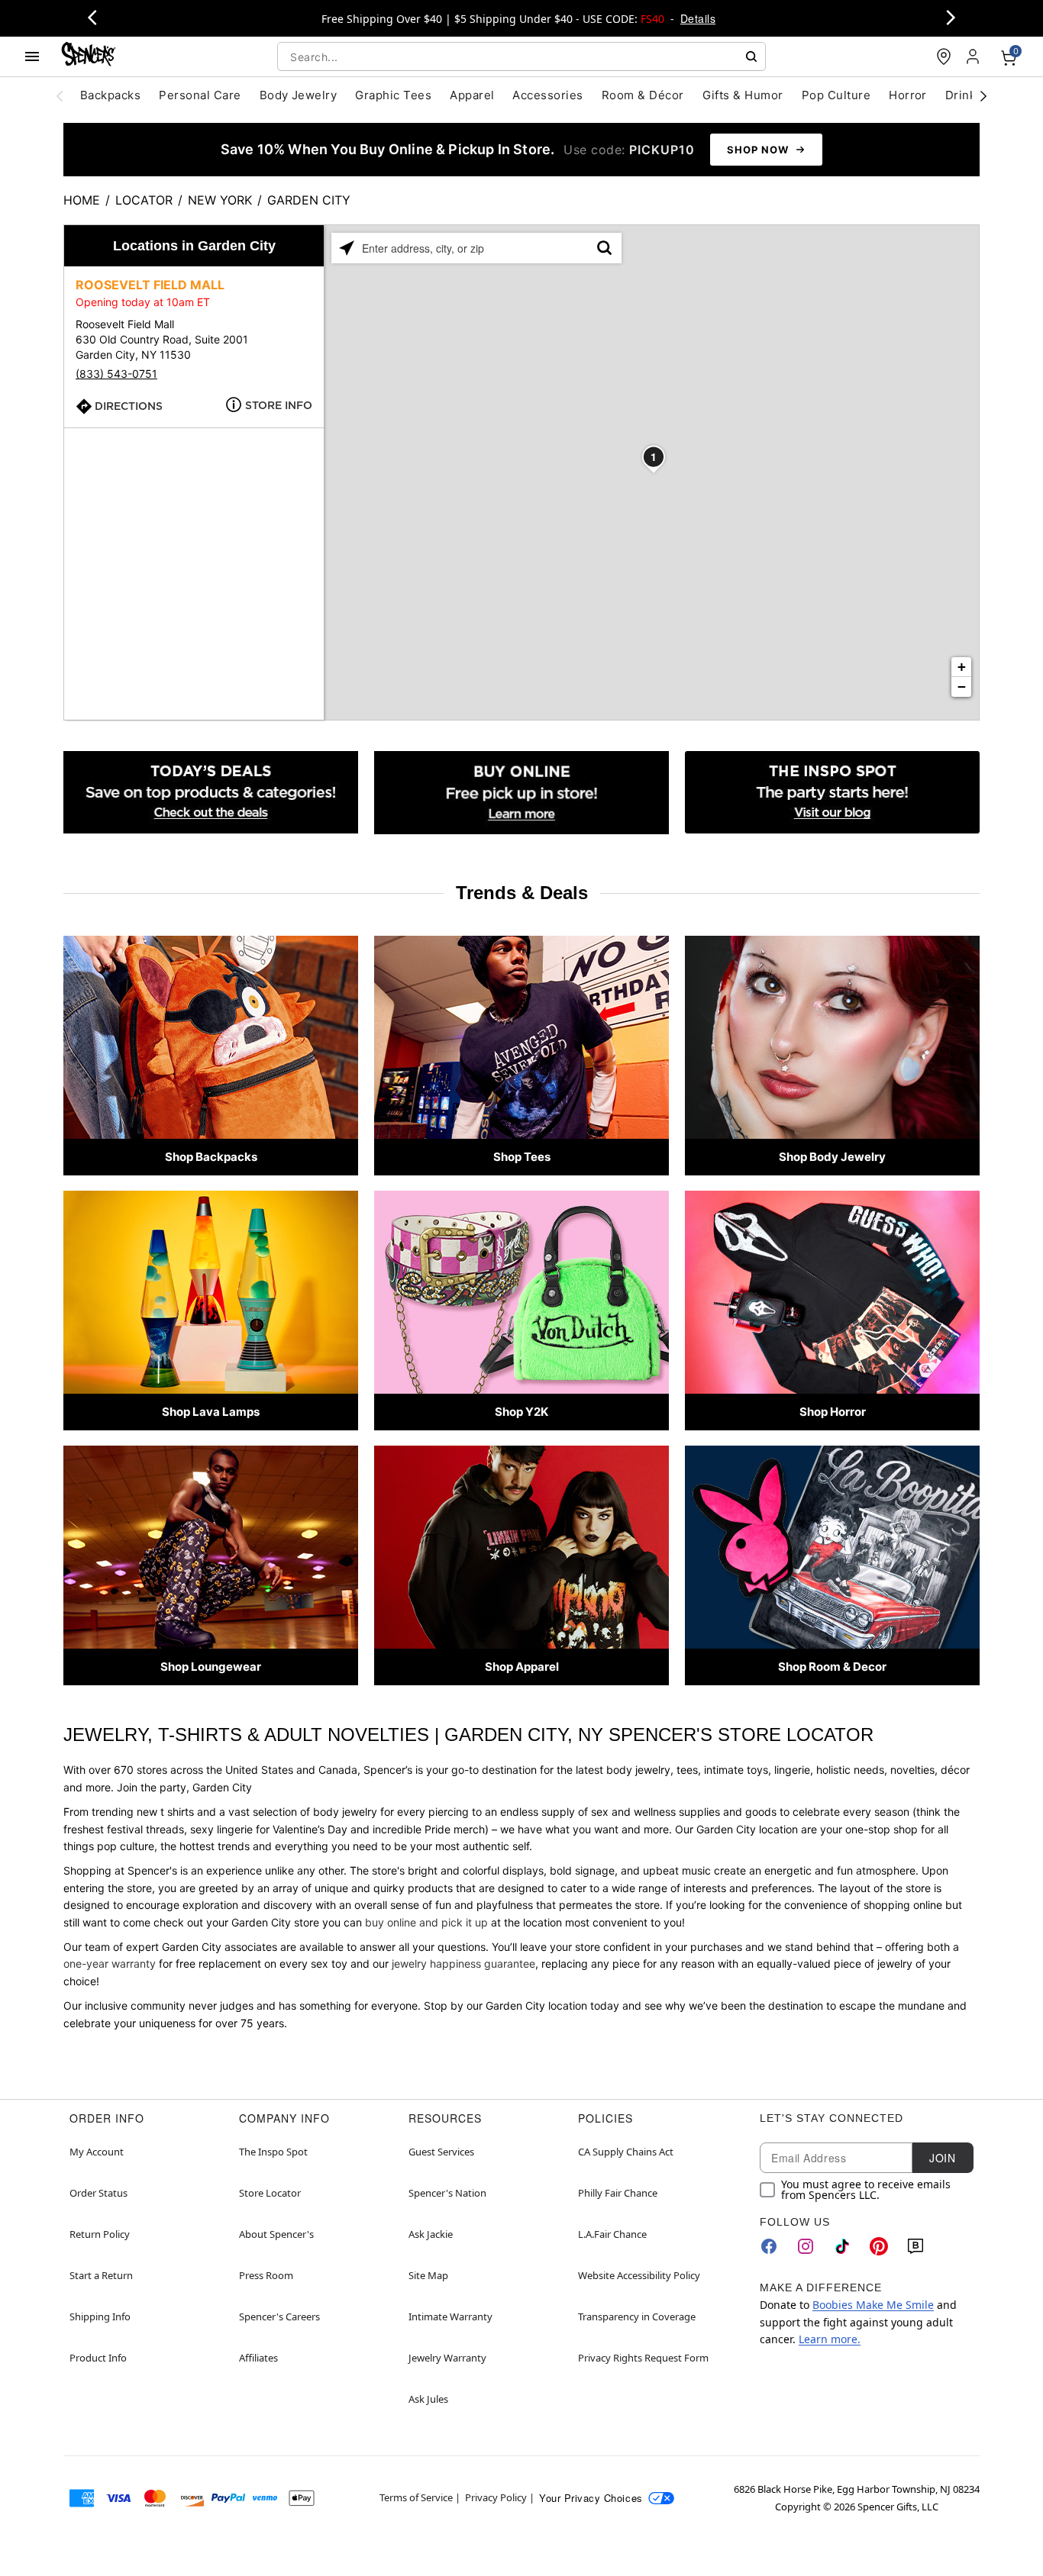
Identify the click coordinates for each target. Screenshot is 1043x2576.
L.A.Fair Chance (612, 2234)
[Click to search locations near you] (347, 248)
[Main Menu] (32, 56)
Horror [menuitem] (908, 95)
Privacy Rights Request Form (643, 2358)
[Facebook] (769, 2246)
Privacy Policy (496, 2497)
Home (82, 200)
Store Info (279, 405)
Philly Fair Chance (618, 2193)
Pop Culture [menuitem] (836, 95)
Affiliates (258, 2358)
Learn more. (830, 2339)
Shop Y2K (521, 1412)
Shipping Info (100, 2316)
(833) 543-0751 (116, 374)
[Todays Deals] (211, 793)
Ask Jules (428, 2399)
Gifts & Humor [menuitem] (743, 95)
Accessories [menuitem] (547, 95)
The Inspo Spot (273, 2152)
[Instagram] (806, 2246)
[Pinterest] (879, 2246)
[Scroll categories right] (983, 95)
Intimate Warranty (450, 2316)
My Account (97, 2152)
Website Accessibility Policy (639, 2275)
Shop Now (758, 150)
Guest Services (441, 2152)
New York (220, 200)
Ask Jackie (431, 2234)
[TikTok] (842, 2246)
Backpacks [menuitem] (110, 95)
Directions (129, 406)
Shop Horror (833, 1412)
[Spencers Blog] (832, 793)
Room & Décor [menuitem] (643, 95)
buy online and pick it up (426, 1922)
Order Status (98, 2193)
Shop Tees (522, 1157)
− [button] (962, 687)
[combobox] (521, 56)
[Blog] (915, 2246)
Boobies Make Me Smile (873, 2305)
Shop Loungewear (211, 1667)
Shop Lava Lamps (211, 1412)
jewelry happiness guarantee (463, 1963)
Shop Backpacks (211, 1157)
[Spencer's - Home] (89, 56)
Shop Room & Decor (832, 1667)
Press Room (266, 2275)
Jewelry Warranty (447, 2358)
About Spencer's (276, 2234)
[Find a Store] (944, 56)
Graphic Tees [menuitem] (393, 95)
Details (698, 18)
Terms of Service (416, 2497)
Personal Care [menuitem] (200, 95)
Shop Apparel (522, 1667)
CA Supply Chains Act (626, 2152)
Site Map (428, 2275)
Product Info (98, 2358)
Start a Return (101, 2275)
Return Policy (100, 2234)
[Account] (974, 56)
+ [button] (962, 667)
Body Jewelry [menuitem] (299, 95)
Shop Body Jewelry (832, 1157)
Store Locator (270, 2193)
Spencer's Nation (447, 2193)
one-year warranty (110, 1963)
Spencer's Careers (279, 2316)
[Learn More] (521, 793)
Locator (144, 200)
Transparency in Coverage (637, 2316)
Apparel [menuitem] (472, 95)
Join (942, 2158)
